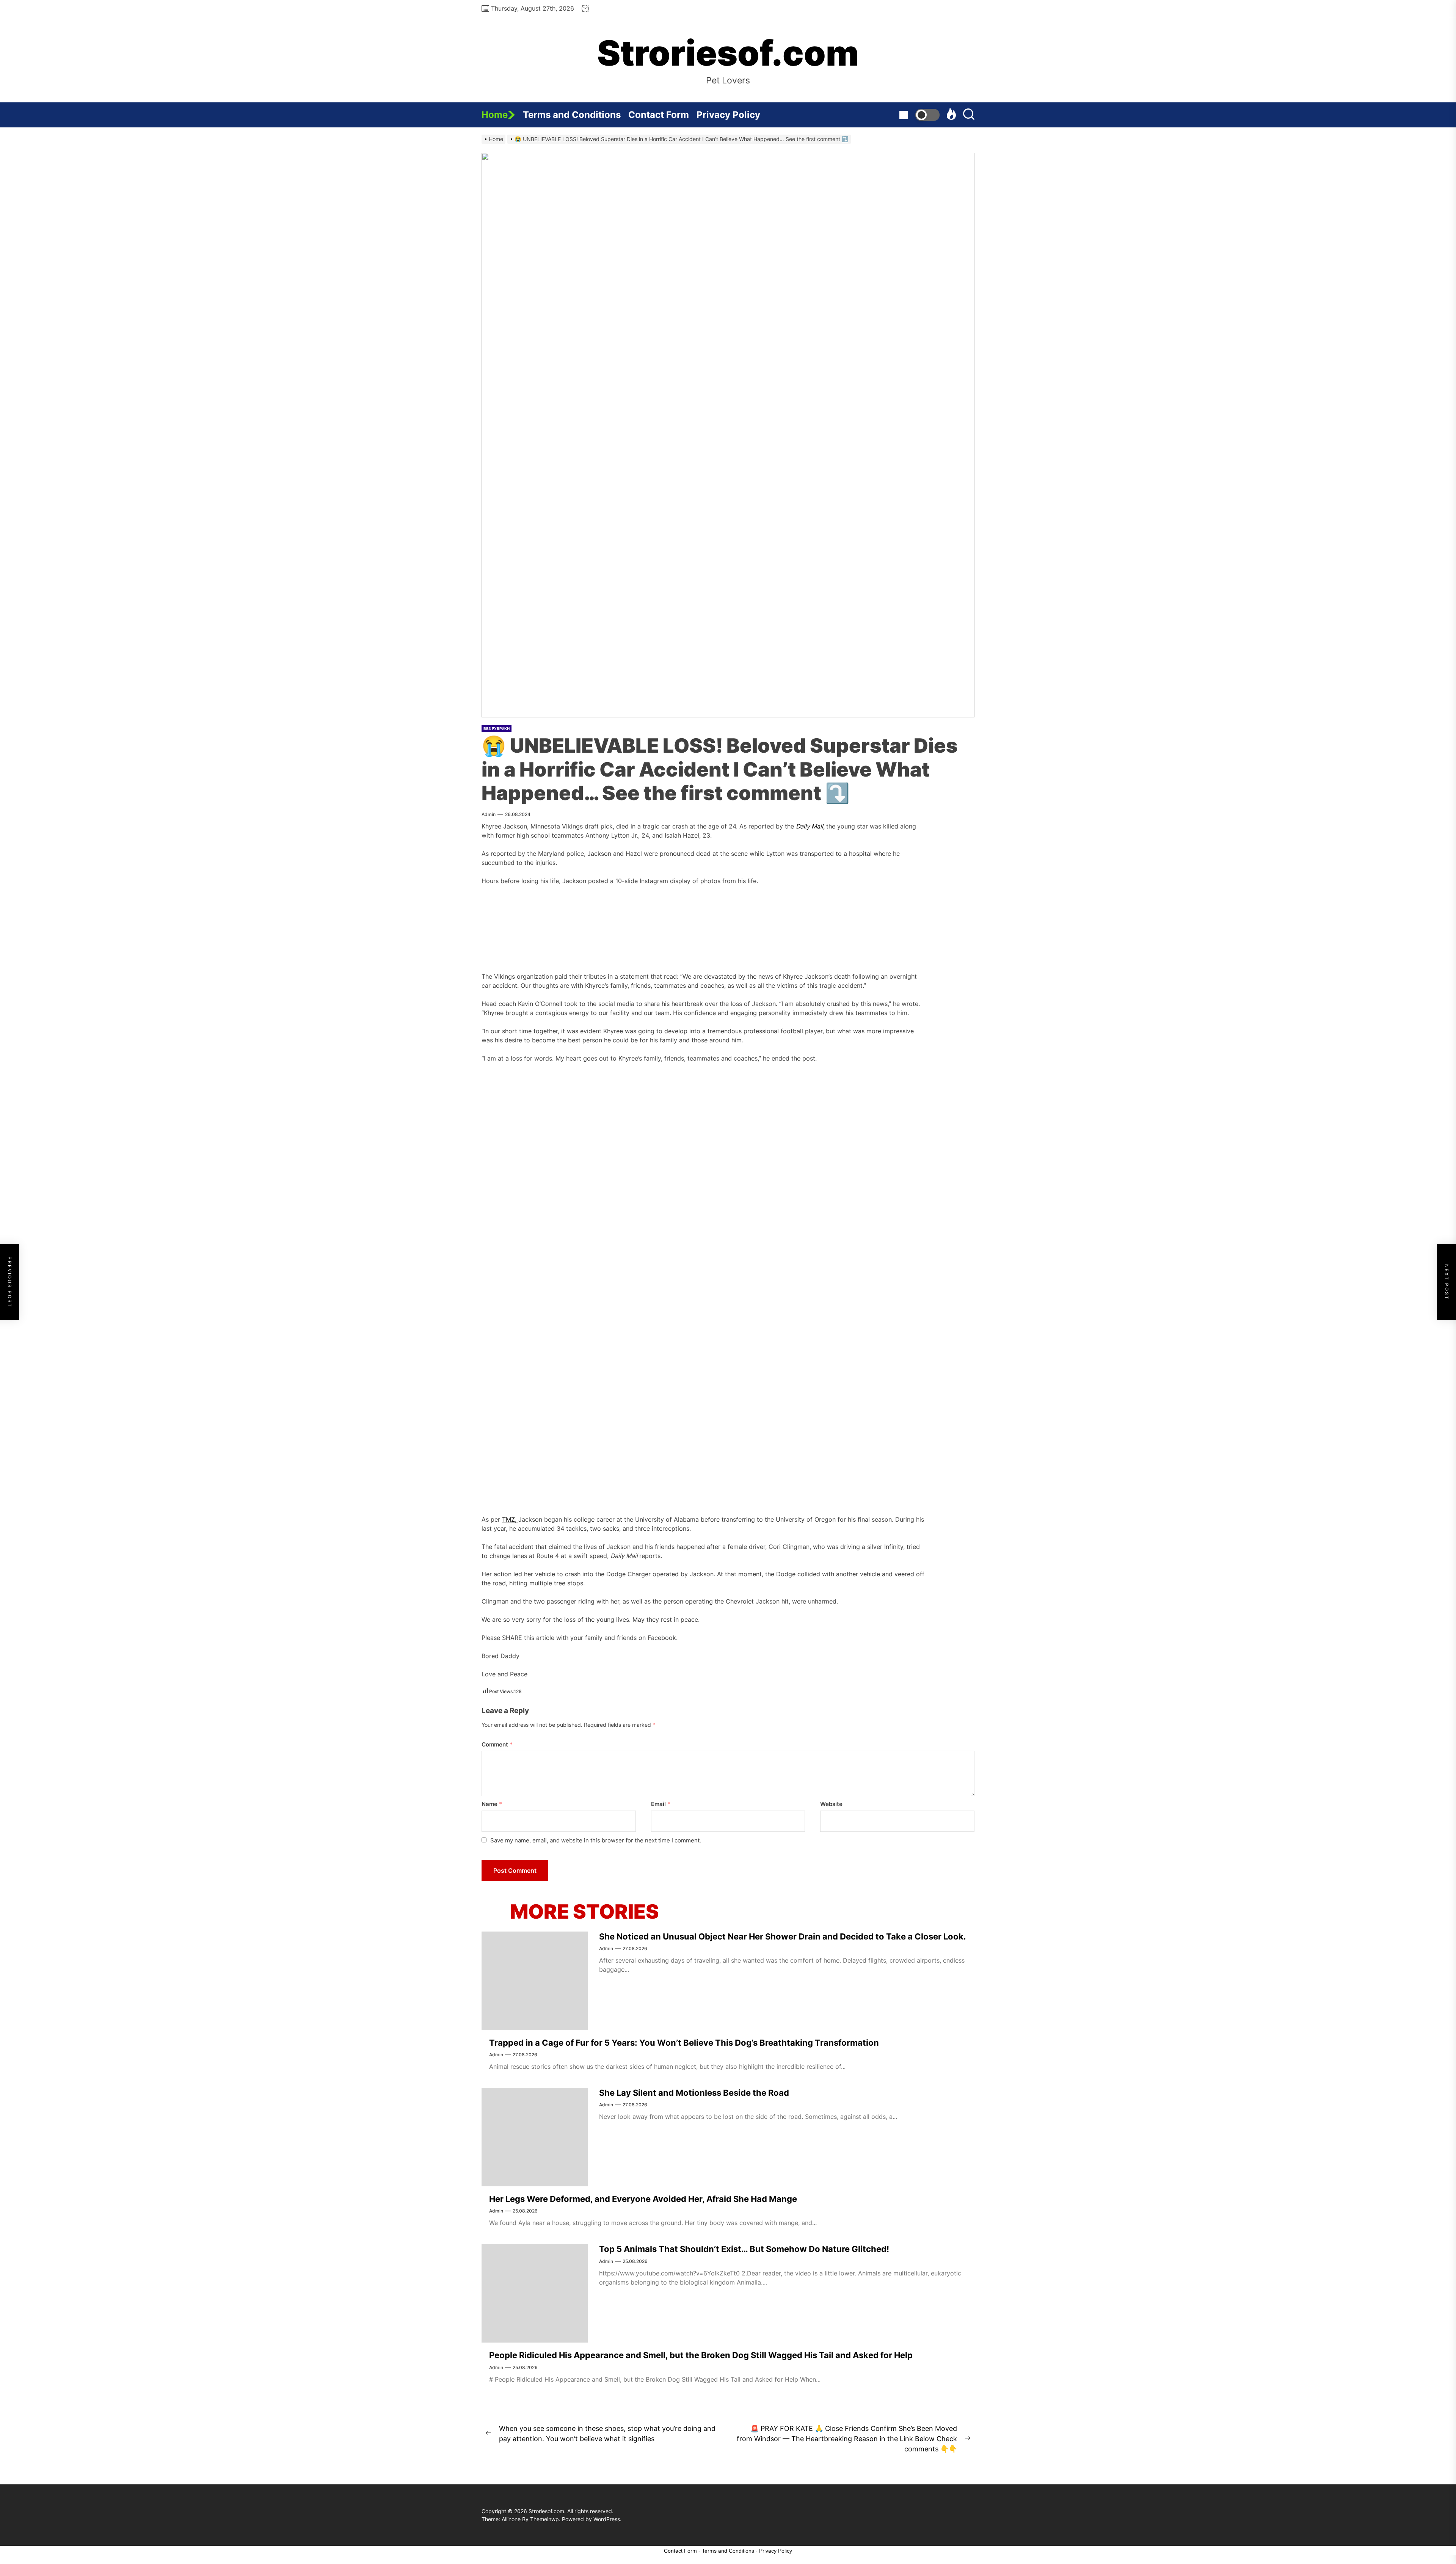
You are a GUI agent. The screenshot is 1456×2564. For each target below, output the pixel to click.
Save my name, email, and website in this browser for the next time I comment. (596, 1840)
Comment (497, 1744)
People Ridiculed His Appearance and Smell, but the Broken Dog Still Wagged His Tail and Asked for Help (701, 2355)
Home (495, 115)
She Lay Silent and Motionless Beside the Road (694, 2093)
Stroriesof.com (728, 53)
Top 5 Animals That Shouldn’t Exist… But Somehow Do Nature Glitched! (744, 2249)
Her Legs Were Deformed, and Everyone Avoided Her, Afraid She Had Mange (643, 2199)
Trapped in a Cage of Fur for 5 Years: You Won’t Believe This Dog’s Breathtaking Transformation (684, 2043)
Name (492, 1804)
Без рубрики (497, 728)
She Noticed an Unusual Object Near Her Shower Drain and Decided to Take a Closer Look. (783, 1936)
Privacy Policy (728, 115)
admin (489, 814)
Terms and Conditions (572, 115)
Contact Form (659, 115)
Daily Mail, (810, 826)
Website (831, 1804)
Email (661, 1804)
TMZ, (510, 1519)
